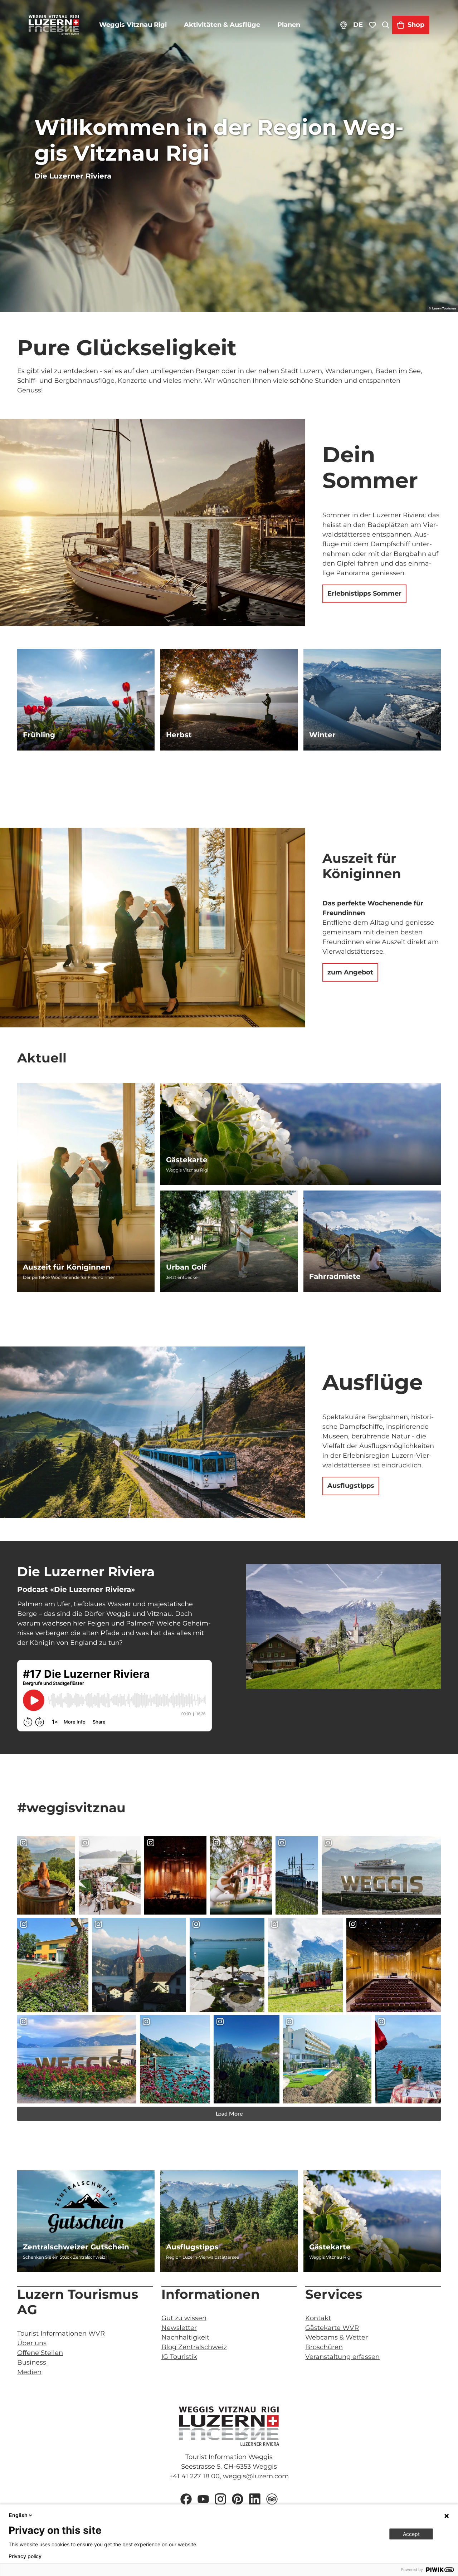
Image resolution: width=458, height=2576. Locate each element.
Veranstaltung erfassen (342, 2357)
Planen (289, 25)
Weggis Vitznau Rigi (133, 25)
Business (32, 2362)
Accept (411, 2534)
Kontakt (318, 2318)
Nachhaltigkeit (185, 2337)
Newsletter (179, 2328)
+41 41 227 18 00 (194, 2476)
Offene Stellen (40, 2353)
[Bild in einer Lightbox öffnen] (343, 1627)
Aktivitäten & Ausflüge (222, 25)
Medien (29, 2372)
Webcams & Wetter (337, 2337)
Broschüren (324, 2347)
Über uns (32, 2343)
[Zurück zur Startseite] (54, 25)
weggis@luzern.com (256, 2476)
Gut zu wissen (184, 2318)
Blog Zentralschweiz (194, 2347)
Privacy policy (25, 2556)
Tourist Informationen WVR (61, 2333)
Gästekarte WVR (332, 2328)
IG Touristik (179, 2357)
